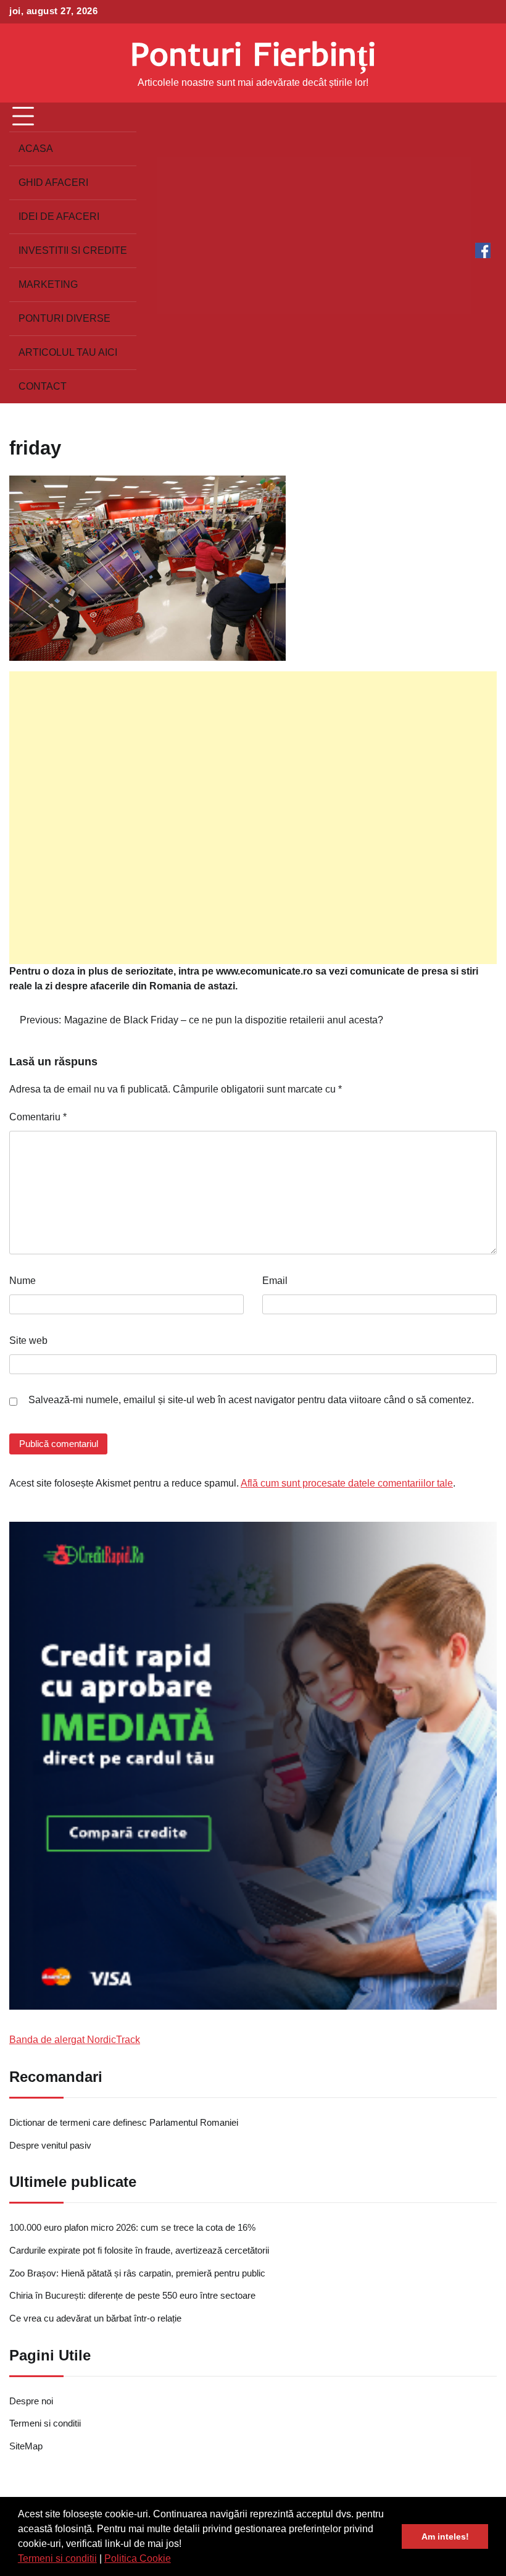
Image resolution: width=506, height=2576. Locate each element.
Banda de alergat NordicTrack (75, 2040)
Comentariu (38, 1117)
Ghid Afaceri (53, 183)
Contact (43, 386)
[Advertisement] (253, 818)
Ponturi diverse (64, 318)
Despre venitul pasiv (50, 2146)
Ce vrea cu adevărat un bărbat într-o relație (95, 2318)
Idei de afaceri (59, 216)
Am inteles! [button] (445, 2536)
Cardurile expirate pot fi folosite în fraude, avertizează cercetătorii (139, 2251)
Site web (28, 1340)
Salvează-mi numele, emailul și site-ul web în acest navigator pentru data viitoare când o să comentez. (251, 1400)
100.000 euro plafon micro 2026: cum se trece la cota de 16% (132, 2228)
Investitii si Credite (73, 250)
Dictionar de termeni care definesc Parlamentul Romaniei (124, 2123)
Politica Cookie (138, 2558)
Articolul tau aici (68, 352)
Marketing (48, 284)
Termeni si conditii (57, 2558)
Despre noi (31, 2401)
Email (275, 1281)
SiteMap (26, 2446)
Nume (23, 1281)
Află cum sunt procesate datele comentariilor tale (347, 1483)
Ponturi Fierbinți (253, 53)
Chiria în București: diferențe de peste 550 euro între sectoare (132, 2296)
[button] (175, 2560)
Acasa (36, 149)
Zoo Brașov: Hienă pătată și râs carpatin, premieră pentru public (137, 2273)
